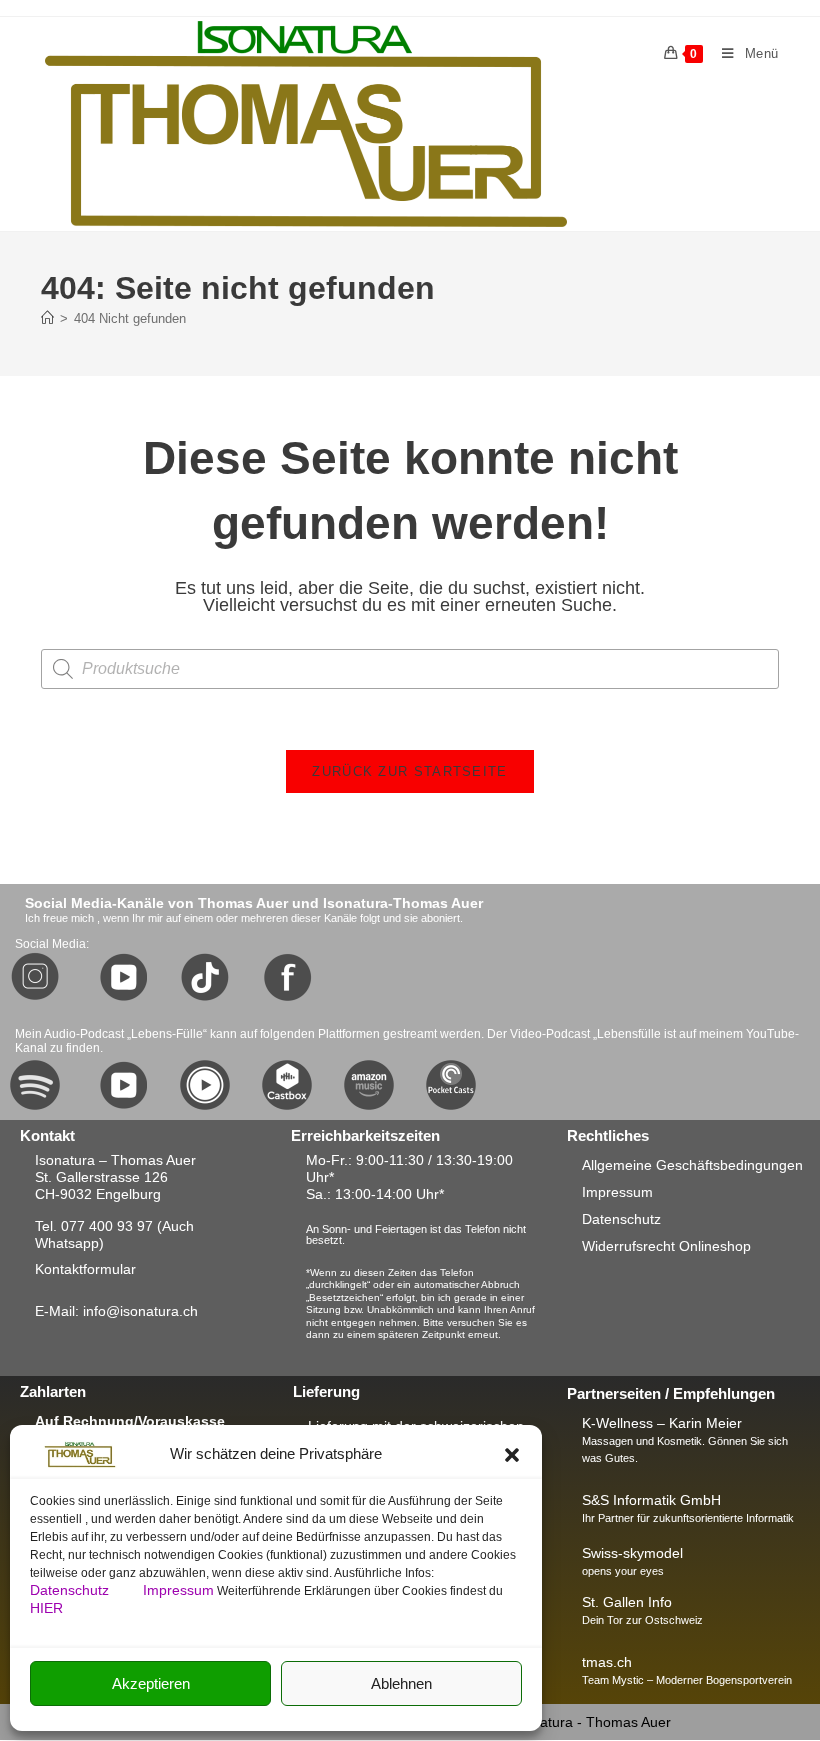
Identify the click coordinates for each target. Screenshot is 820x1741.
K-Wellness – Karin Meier (662, 1423)
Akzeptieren (151, 1683)
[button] (512, 1455)
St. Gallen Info (627, 1602)
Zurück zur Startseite (409, 771)
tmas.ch (607, 1662)
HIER (46, 1608)
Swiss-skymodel (632, 1553)
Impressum (178, 1590)
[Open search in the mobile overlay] (410, 669)
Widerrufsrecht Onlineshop (666, 1246)
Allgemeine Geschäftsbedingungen (692, 1165)
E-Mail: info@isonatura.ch (116, 1311)
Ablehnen (401, 1683)
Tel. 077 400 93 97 (94, 1226)
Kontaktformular (85, 1269)
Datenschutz (71, 1590)
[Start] (47, 318)
